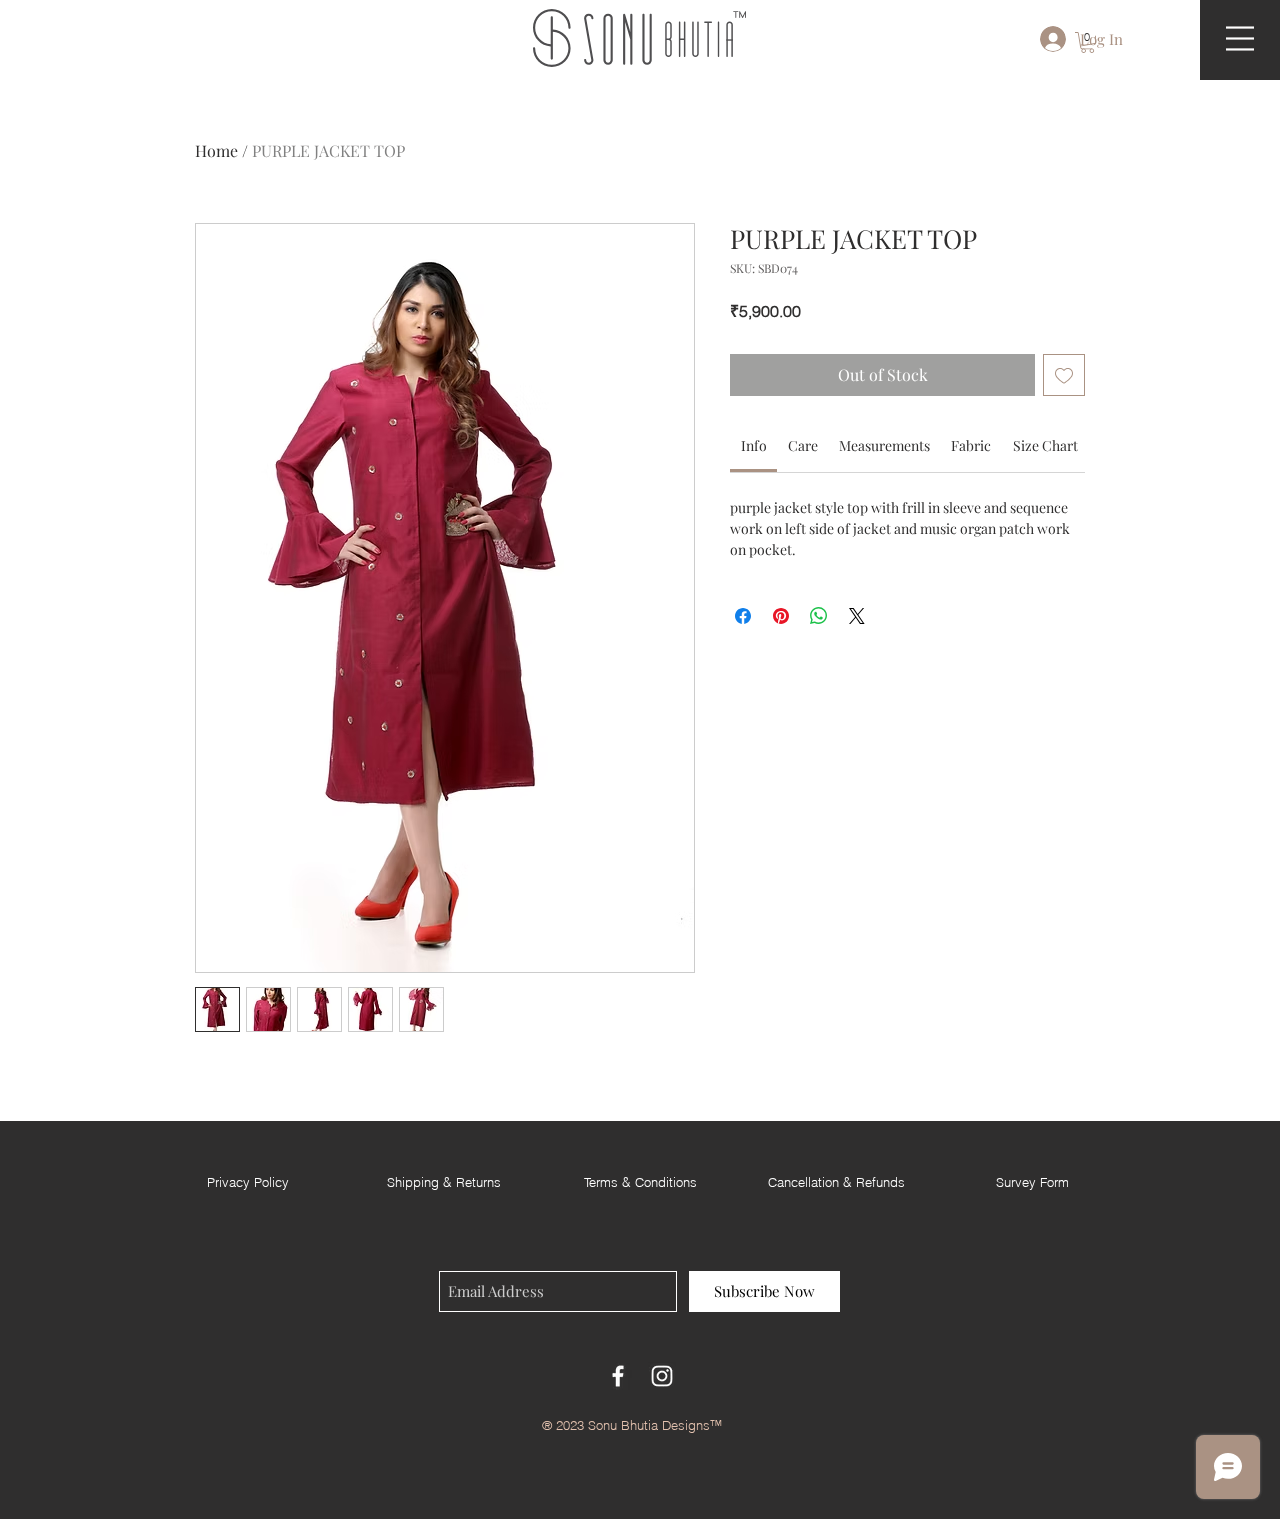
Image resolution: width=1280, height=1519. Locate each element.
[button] (1087, 42)
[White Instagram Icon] (662, 1376)
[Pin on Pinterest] (781, 616)
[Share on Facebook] (743, 616)
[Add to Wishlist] (1064, 375)
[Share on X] (857, 616)
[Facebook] (618, 1376)
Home (216, 150)
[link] (754, 445)
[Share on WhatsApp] (819, 616)
